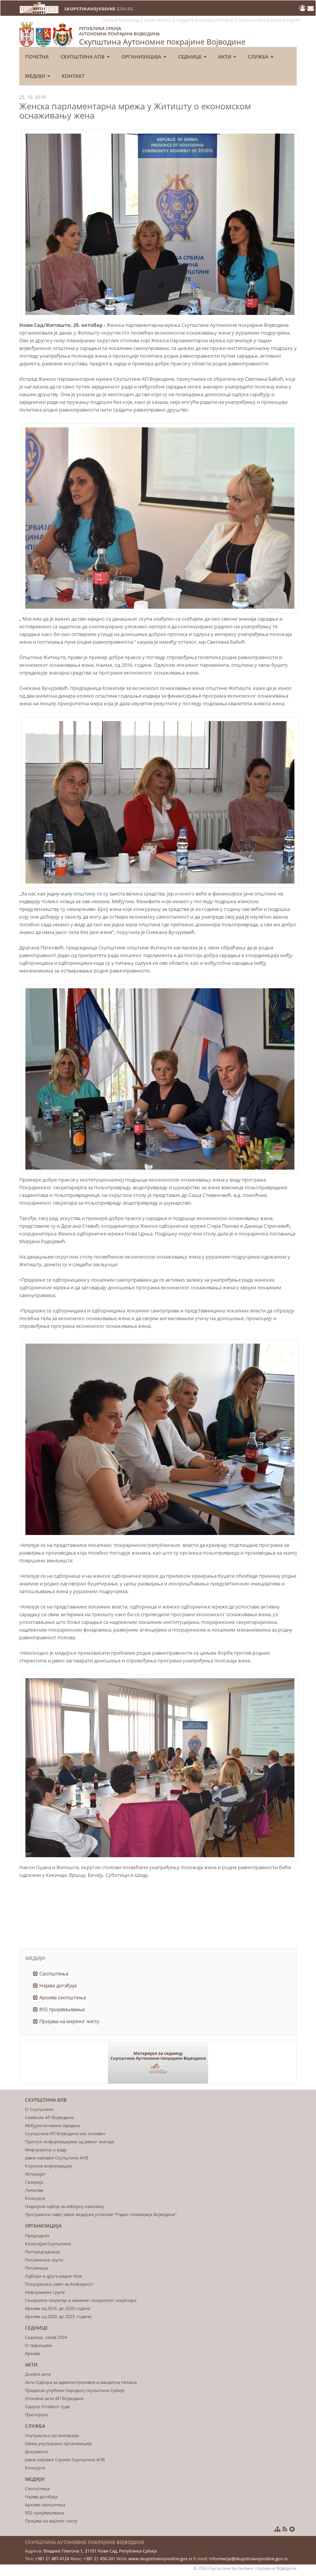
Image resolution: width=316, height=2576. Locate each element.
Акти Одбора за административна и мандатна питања (81, 2382)
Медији (36, 76)
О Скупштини (39, 2109)
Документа (36, 2451)
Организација (142, 57)
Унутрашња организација (52, 2435)
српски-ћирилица (121, 20)
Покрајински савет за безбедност (59, 2284)
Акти (225, 57)
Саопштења (54, 1973)
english (293, 20)
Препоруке (37, 2414)
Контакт (73, 76)
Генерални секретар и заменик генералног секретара (81, 2300)
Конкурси (35, 2198)
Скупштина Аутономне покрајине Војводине (162, 36)
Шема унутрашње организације (58, 2443)
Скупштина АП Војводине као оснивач (65, 2133)
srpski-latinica (157, 20)
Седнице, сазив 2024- (47, 2337)
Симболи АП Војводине (49, 2117)
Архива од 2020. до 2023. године (58, 2316)
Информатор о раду (46, 2150)
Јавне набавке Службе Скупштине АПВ (65, 2460)
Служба (259, 57)
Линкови (34, 2190)
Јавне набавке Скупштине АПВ (57, 2158)
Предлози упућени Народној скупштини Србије (75, 2390)
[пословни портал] (303, 8)
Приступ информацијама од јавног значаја (70, 2142)
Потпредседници (43, 2252)
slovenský (204, 20)
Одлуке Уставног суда (47, 2406)
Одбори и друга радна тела (53, 2276)
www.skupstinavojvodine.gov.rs (160, 2558)
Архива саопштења (63, 1997)
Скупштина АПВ (83, 57)
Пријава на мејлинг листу (69, 2021)
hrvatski (226, 20)
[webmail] (311, 8)
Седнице (190, 57)
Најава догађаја (58, 1985)
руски (276, 20)
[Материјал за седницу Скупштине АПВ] (158, 2063)
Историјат (35, 2174)
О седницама (39, 2345)
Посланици (37, 2268)
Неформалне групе (45, 2292)
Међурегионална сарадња (52, 2125)
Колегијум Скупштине (48, 2244)
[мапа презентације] (277, 2529)
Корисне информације (49, 2166)
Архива (33, 2353)
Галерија (34, 2182)
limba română (252, 20)
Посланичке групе (44, 2260)
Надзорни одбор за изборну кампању (65, 2206)
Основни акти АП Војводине (54, 2398)
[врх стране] (292, 2529)
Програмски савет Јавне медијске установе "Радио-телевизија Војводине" (101, 2214)
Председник (37, 2235)
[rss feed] (285, 2529)
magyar (183, 20)
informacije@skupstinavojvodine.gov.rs (248, 2558)
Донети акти (38, 2374)
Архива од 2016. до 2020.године (58, 2308)
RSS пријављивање (62, 2009)
